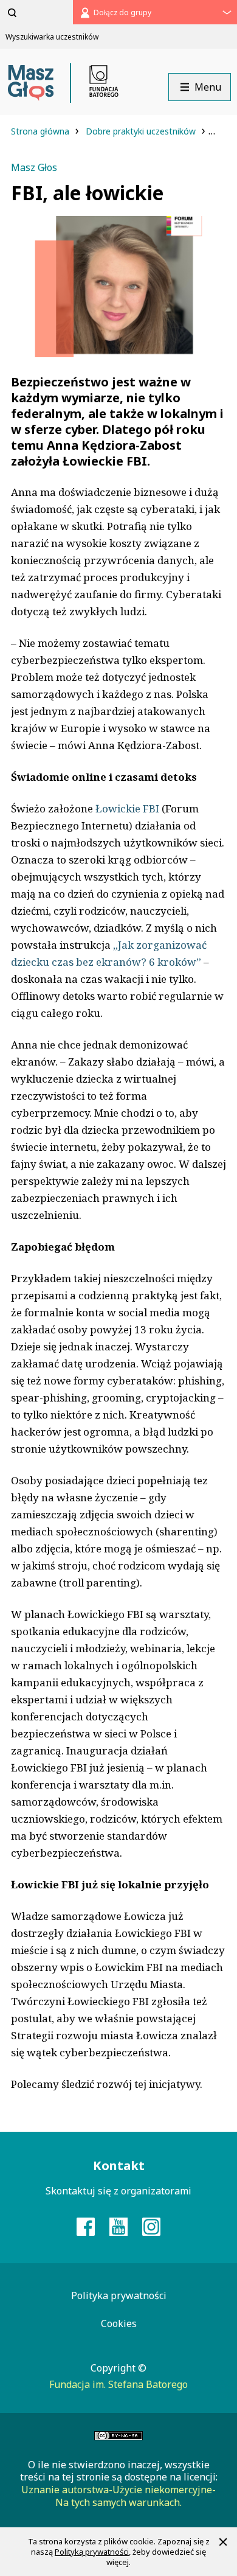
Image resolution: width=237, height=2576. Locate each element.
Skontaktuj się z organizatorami (118, 2191)
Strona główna (41, 131)
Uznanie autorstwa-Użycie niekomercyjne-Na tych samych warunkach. (118, 2496)
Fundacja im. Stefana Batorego (118, 2384)
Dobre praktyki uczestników (142, 131)
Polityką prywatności (92, 2552)
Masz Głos (34, 167)
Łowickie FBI (127, 808)
